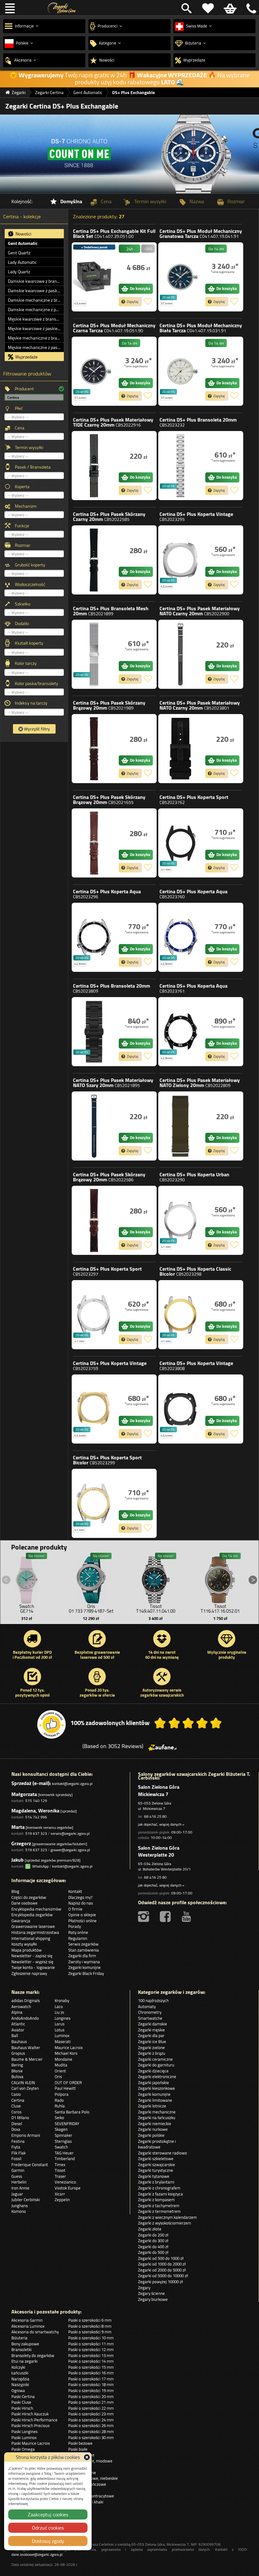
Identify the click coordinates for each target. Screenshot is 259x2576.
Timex (60, 2165)
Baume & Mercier (27, 2059)
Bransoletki (21, 2349)
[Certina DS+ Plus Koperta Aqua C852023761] (180, 1032)
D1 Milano (20, 2118)
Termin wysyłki (29, 447)
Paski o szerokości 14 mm (91, 2361)
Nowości (23, 234)
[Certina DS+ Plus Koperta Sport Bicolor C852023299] (94, 1503)
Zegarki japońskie (154, 2083)
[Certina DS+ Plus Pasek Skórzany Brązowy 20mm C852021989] (94, 749)
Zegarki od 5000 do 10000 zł (163, 2276)
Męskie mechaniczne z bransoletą (36, 338)
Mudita (61, 2065)
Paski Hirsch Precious (30, 2425)
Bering (17, 2065)
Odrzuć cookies (48, 2528)
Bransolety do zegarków (33, 2355)
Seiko (59, 2118)
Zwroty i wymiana (84, 1962)
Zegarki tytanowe (154, 2176)
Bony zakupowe (25, 2344)
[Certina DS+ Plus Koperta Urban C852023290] (180, 1220)
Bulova (17, 2077)
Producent (24, 389)
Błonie (17, 2071)
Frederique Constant (30, 2165)
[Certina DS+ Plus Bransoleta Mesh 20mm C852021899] (94, 654)
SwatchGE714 (27, 1609)
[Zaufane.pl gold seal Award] (51, 1724)
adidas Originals (26, 2000)
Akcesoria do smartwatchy (35, 2332)
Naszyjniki (20, 2384)
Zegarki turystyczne (156, 2170)
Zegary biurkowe (153, 2299)
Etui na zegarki (24, 2361)
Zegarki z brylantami (156, 2182)
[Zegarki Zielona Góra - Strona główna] (62, 8)
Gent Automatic (23, 243)
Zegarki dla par (151, 2035)
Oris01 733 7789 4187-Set (91, 1609)
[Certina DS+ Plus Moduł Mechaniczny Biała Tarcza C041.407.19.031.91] (180, 371)
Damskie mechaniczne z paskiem (36, 310)
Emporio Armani (26, 2135)
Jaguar (17, 2194)
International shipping (31, 1938)
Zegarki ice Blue (152, 2041)
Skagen (61, 2129)
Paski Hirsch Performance (34, 2420)
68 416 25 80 (155, 1816)
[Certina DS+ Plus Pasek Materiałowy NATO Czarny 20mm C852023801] (180, 749)
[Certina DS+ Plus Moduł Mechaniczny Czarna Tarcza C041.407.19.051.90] (94, 371)
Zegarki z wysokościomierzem (165, 2223)
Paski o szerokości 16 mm (91, 2373)
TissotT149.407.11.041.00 (156, 1609)
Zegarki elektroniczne (157, 2077)
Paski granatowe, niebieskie (93, 2478)
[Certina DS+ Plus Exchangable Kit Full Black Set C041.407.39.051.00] (94, 277)
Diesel (17, 2124)
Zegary (144, 2288)
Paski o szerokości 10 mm (91, 2338)
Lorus (60, 2024)
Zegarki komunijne (84, 1967)
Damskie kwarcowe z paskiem (36, 291)
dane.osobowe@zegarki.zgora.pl (37, 2554)
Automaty (147, 2006)
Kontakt (75, 1891)
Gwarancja (21, 1921)
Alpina (17, 2012)
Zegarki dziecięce (153, 2071)
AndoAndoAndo (25, 2018)
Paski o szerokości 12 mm (91, 2349)
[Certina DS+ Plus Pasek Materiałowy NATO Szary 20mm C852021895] (94, 1126)
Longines (63, 2018)
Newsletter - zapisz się (32, 1956)
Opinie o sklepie (82, 1915)
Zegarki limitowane (155, 2100)
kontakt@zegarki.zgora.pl (72, 1784)
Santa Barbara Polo (72, 2112)
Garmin (18, 2170)
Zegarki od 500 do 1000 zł (161, 2258)
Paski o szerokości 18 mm (91, 2384)
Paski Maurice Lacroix (31, 2443)
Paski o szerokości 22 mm (91, 2408)
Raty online (78, 1932)
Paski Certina (23, 2396)
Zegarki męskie (151, 2030)
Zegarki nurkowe (153, 2129)
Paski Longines (24, 2431)
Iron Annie (20, 2188)
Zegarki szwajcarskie (157, 2165)
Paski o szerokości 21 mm (91, 2402)
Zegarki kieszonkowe (157, 2088)
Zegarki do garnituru (156, 2065)
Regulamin (78, 1938)
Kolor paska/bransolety (36, 683)
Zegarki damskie (153, 2024)
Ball (15, 2035)
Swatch (61, 2147)
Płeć (19, 408)
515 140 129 (36, 1801)
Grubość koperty (30, 565)
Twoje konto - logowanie (33, 1967)
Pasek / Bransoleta (33, 467)
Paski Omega (23, 2449)
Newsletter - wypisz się (32, 1962)
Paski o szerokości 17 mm (91, 2379)
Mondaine (63, 2059)
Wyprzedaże (26, 357)
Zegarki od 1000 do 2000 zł (162, 2264)
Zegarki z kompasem (156, 2200)
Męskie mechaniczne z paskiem (36, 347)
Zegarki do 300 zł (153, 2241)
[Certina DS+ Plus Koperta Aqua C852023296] (94, 937)
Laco (59, 2006)
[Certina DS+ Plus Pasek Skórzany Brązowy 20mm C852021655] (94, 843)
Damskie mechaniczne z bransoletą (36, 300)
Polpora (62, 2094)
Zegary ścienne (151, 2293)
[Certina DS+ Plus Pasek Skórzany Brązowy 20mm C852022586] (94, 1220)
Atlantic (18, 2024)
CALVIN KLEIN (23, 2083)
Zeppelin (62, 2200)
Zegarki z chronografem (159, 2188)
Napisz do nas (81, 1903)
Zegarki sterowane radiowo (163, 2153)
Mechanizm (26, 506)
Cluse (16, 2106)
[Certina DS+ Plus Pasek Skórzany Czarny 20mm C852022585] (94, 560)
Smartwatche (150, 2018)
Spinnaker (63, 2135)
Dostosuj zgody (48, 2541)
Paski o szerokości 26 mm (91, 2425)
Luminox (62, 2035)
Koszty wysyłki (24, 1944)
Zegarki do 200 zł (153, 2235)
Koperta (22, 487)
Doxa (16, 2129)
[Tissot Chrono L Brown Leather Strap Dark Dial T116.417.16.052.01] (220, 1578)
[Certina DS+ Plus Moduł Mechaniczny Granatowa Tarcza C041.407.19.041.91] (180, 277)
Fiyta (16, 2147)
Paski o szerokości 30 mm (91, 2437)
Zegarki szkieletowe (156, 2159)
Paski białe (78, 2449)
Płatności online (82, 1921)
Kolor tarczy (26, 663)
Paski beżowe (80, 2443)
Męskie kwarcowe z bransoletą (36, 319)
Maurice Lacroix (69, 2047)
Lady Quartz (19, 272)
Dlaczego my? (80, 1897)
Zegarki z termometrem (159, 2211)
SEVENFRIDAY (67, 2124)
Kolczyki (18, 2367)
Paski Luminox (24, 2437)
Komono (19, 2211)
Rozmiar (23, 545)
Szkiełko (23, 604)
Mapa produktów (27, 1950)
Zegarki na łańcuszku (157, 2118)
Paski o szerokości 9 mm (90, 2332)
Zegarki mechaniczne (157, 2112)
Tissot (60, 2170)
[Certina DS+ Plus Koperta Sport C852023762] (180, 843)
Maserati (63, 2041)
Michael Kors (66, 2053)
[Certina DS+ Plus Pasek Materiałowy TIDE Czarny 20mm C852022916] (94, 466)
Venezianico (65, 2182)
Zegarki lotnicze (152, 2106)
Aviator (18, 2030)
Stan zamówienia (84, 1950)
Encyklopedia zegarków (32, 1915)
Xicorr (60, 2194)
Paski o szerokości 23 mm (91, 2414)
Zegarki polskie (151, 2135)
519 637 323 (36, 1833)
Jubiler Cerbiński (26, 2200)
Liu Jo (59, 2012)
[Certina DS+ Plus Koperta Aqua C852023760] (180, 937)
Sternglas (63, 2141)
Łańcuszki (20, 2373)
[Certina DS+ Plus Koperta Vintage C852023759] (94, 1409)
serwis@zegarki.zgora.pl (70, 1833)
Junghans (20, 2206)
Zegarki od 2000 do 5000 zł (162, 2270)
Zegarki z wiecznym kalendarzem (167, 2217)
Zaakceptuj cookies (48, 2514)
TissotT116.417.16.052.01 (220, 1609)
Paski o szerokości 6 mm (90, 2320)
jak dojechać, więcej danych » (161, 1824)
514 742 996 (36, 1817)
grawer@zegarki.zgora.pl (70, 1850)
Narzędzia (20, 2379)
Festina (18, 2141)
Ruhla (60, 2106)
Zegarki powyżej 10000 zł (160, 2282)
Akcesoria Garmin (27, 2320)
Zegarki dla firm (82, 1956)
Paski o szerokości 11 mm (91, 2344)
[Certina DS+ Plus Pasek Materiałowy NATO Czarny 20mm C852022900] (180, 654)
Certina (114, 233)
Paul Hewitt (65, 2088)
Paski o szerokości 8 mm (90, 2326)
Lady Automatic (22, 262)
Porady (75, 1926)
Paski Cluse (21, 2402)
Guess (17, 2176)
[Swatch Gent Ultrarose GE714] (27, 1578)
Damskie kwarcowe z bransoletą (36, 281)
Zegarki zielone (151, 2047)
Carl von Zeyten (25, 2088)
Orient (60, 2071)
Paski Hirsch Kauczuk (30, 2414)
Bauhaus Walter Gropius (26, 2050)
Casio (16, 2094)
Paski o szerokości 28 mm (91, 2431)
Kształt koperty (29, 643)
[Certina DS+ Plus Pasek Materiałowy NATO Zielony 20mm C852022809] (180, 1126)
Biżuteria (19, 2338)
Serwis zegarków (83, 1944)
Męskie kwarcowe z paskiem (35, 328)
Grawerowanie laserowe (33, 1926)
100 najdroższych (153, 2000)
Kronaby (62, 2000)
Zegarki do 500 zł (153, 2252)
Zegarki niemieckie (155, 2124)
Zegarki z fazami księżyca (160, 2194)
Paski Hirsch (22, 2408)
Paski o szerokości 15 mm (91, 2367)
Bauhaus (19, 2041)
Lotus (60, 2030)
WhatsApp (39, 1866)
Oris (58, 2077)
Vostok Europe (68, 2188)
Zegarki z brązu (152, 2053)
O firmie (75, 1909)
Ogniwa (18, 2390)
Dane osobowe (24, 1903)
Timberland (65, 2159)
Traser (60, 2176)
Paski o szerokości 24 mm (91, 2420)
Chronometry (150, 2012)
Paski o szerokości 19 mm (91, 2390)
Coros (16, 2112)
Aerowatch (21, 2006)
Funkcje (22, 526)
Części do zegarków (29, 1897)
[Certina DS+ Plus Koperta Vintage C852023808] (180, 1409)
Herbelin (19, 2182)
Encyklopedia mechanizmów (36, 1909)
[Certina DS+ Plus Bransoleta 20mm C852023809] (94, 1032)
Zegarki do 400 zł (153, 2247)
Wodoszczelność (30, 584)
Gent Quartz (19, 253)
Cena (20, 428)
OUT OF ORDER (68, 2083)
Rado (59, 2100)
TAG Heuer (64, 2153)
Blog (15, 1891)
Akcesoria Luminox (28, 2326)
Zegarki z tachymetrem (159, 2206)
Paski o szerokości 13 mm (91, 2355)
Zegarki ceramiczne (155, 2059)
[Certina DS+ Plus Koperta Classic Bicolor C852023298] (180, 1315)
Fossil (16, 2159)
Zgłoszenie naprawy (29, 1973)
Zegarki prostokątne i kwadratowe (157, 2144)
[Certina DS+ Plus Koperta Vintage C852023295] (180, 560)
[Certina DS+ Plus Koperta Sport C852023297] (94, 1315)
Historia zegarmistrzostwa (35, 1932)
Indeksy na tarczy (31, 703)
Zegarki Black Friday (86, 1973)
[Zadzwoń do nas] (250, 8)
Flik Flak (18, 2153)
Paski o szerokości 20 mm (91, 2396)
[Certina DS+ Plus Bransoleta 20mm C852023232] (180, 466)
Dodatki (22, 623)
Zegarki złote (150, 2229)
